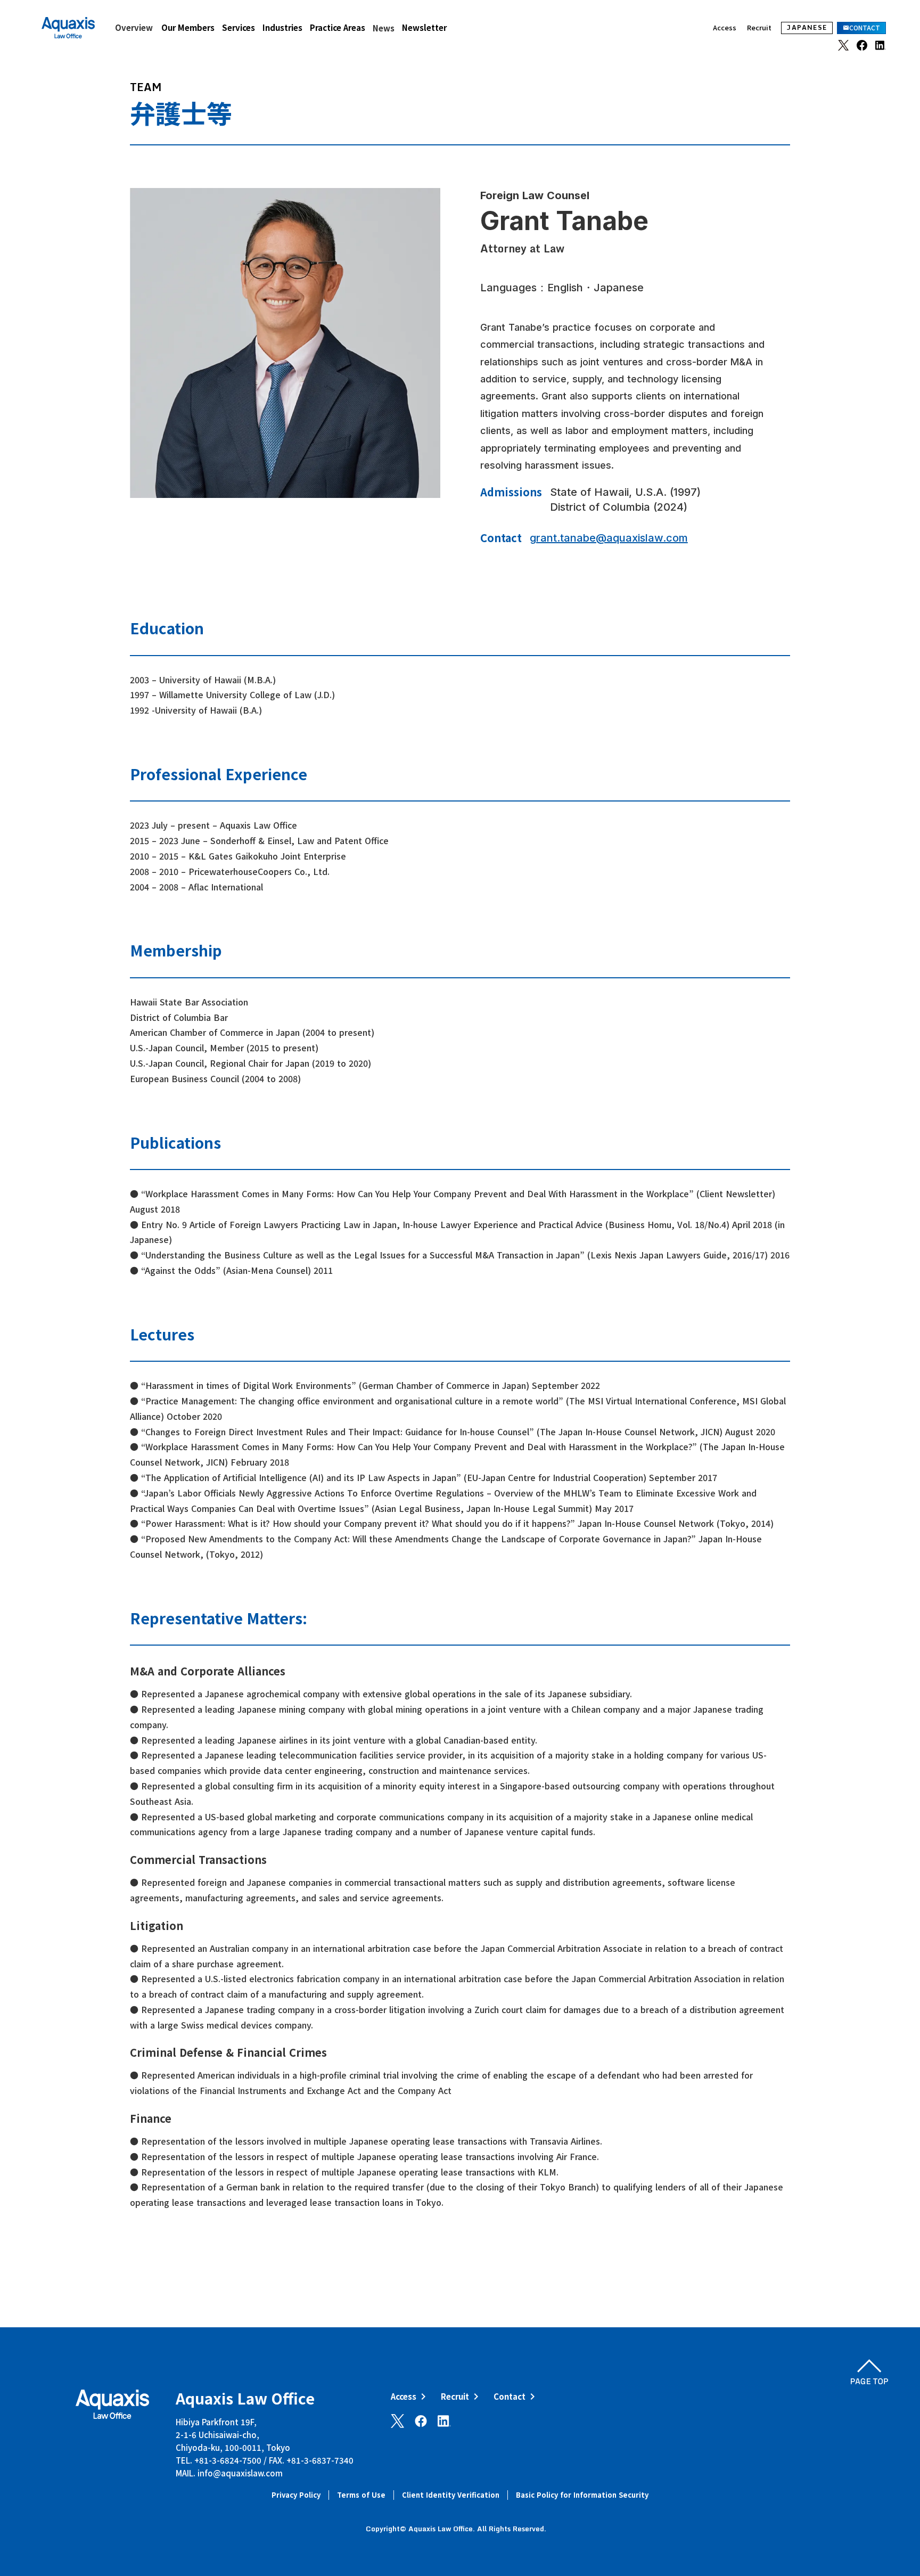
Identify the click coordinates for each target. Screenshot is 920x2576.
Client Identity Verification (451, 2495)
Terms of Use (361, 2495)
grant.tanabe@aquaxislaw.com (609, 538)
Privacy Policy (296, 2495)
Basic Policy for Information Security (582, 2495)
